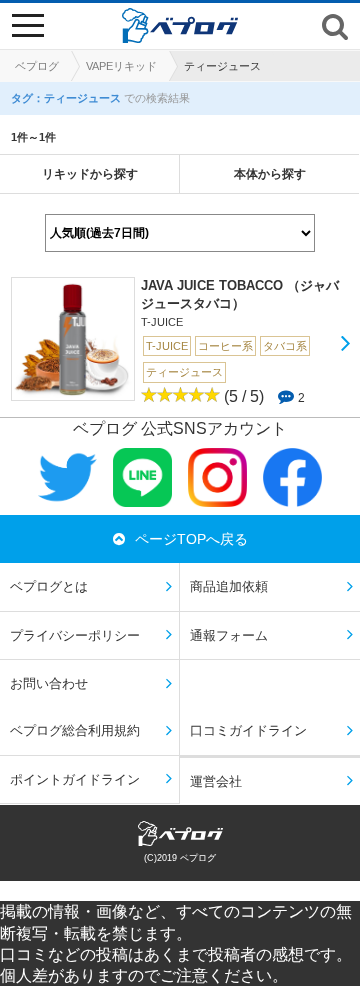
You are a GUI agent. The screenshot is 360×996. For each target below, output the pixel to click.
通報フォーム (229, 635)
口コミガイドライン (248, 730)
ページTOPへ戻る (191, 539)
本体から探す (270, 174)
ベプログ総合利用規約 (75, 730)
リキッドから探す (90, 174)
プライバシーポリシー (75, 635)
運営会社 (216, 781)
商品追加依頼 (229, 586)
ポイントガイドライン (75, 779)
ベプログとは (49, 586)
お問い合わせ (49, 683)
